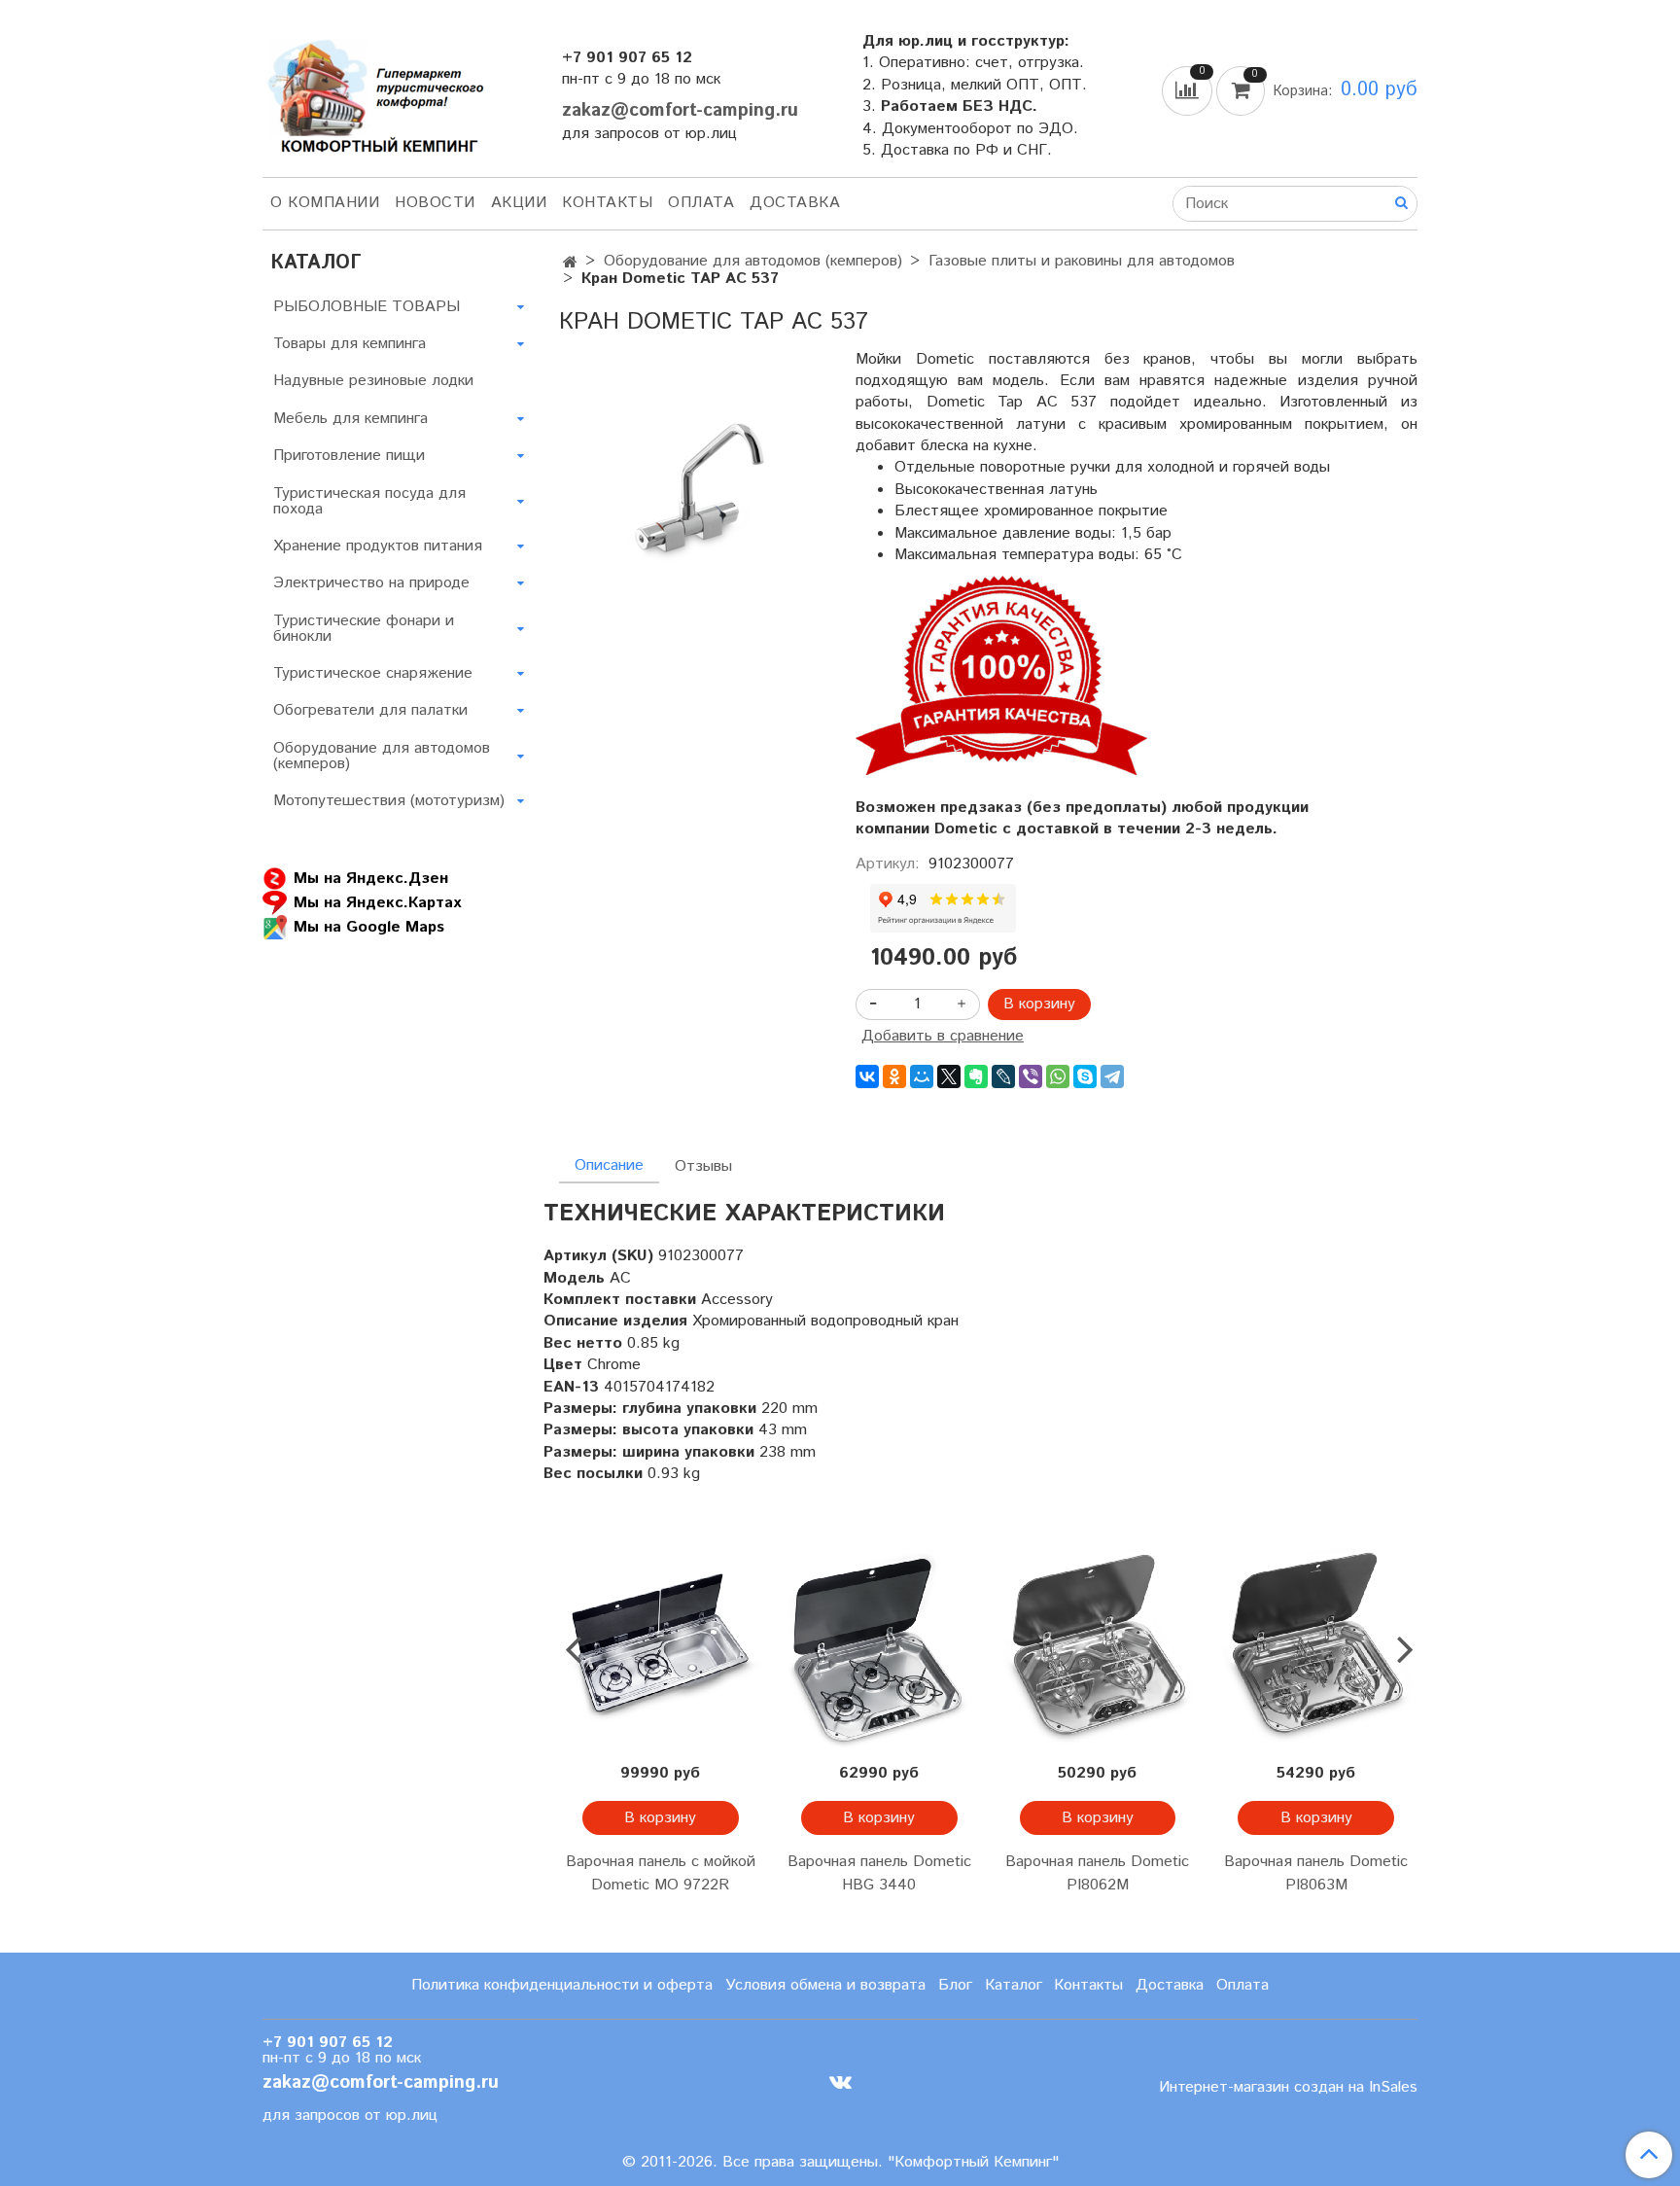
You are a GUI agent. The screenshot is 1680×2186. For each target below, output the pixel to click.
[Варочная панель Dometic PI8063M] (1316, 1650)
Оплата (701, 203)
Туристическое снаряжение (373, 673)
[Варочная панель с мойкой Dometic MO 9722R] (661, 1650)
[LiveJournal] (1003, 1076)
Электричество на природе (371, 583)
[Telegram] (1112, 1076)
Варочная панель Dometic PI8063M (1316, 1873)
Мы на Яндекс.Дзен (371, 879)
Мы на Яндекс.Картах (377, 903)
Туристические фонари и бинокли (364, 629)
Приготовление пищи (349, 456)
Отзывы (703, 1166)
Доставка (795, 203)
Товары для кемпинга (350, 344)
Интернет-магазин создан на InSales (1288, 2088)
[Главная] (570, 263)
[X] (949, 1076)
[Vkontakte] (840, 2082)
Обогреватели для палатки (370, 710)
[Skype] (1085, 1076)
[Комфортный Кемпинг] (373, 92)
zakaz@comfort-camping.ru (680, 110)
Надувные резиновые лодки (373, 381)
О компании (325, 203)
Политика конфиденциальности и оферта (562, 1985)
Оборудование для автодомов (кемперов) (753, 261)
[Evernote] (976, 1076)
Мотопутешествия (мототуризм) (389, 801)
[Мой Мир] (922, 1076)
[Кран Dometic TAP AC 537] (692, 496)
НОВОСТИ (435, 203)
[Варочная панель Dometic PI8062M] (1098, 1650)
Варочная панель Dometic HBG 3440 (879, 1873)
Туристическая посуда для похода (369, 501)
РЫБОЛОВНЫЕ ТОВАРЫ (367, 307)
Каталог (1014, 1985)
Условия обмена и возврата (825, 1985)
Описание (609, 1165)
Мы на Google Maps (369, 927)
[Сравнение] (1189, 90)
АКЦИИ (519, 203)
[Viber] (1031, 1076)
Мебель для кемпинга (350, 419)
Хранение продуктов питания (378, 546)
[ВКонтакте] (867, 1076)
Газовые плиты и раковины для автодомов (1082, 261)
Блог (955, 1985)
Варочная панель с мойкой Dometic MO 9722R (661, 1873)
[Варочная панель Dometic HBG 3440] (879, 1650)
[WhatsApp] (1058, 1076)
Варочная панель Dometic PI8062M (1097, 1873)
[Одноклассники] (894, 1076)
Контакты (607, 203)
